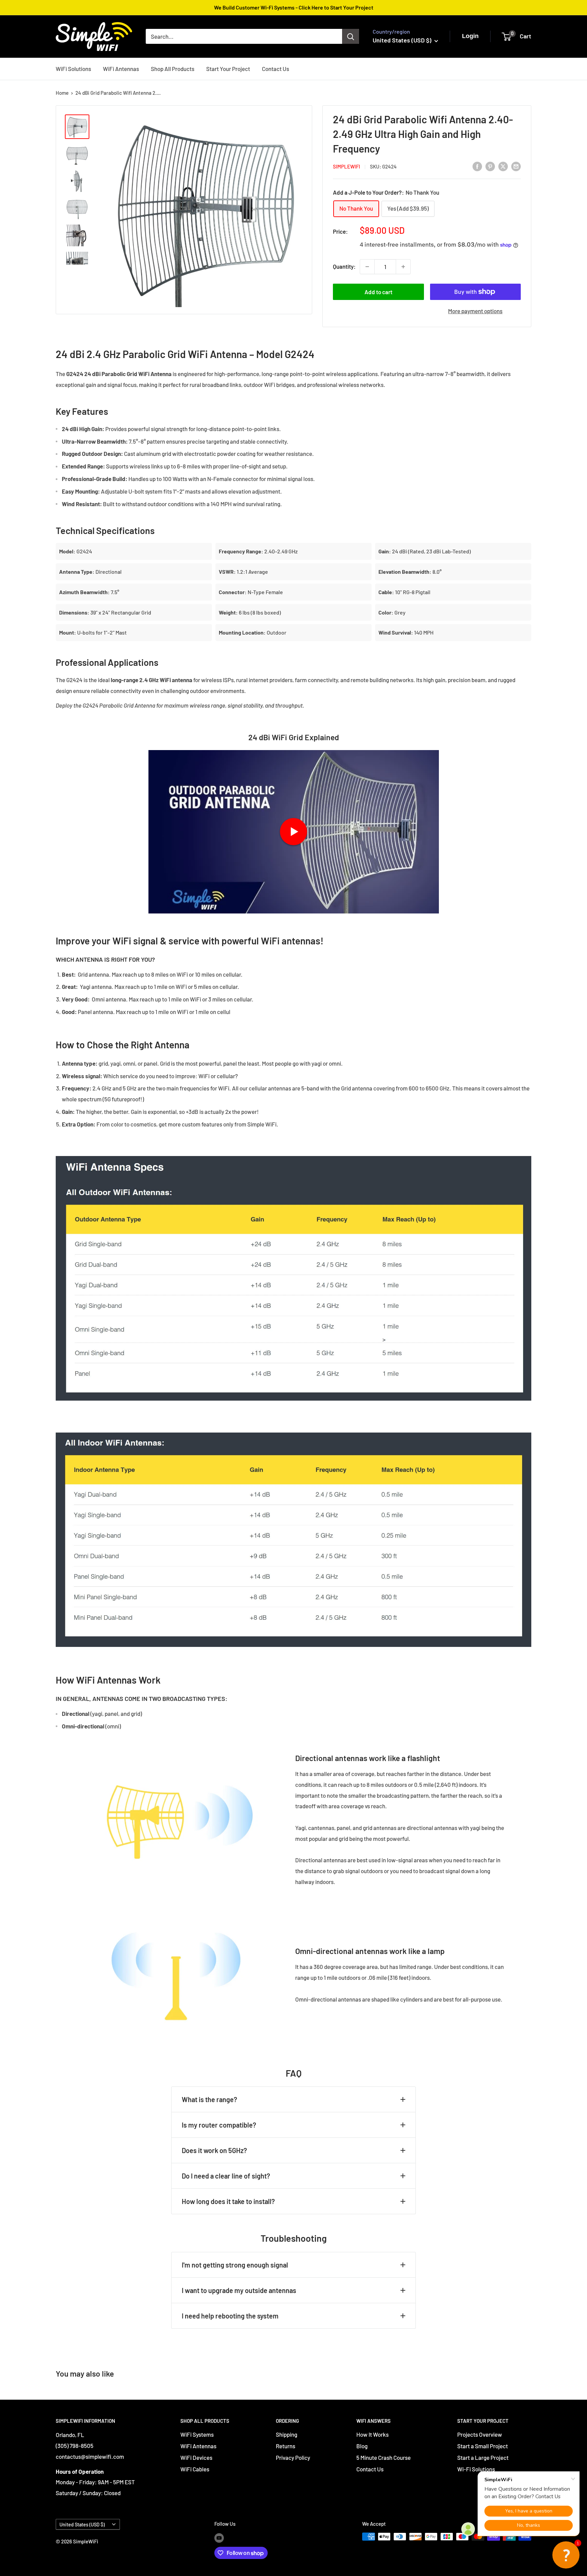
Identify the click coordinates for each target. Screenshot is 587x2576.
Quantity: (344, 266)
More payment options (475, 311)
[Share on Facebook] (477, 166)
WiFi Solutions (73, 68)
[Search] (351, 36)
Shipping (287, 2434)
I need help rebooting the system (230, 2316)
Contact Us (275, 68)
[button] (566, 2555)
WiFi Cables (195, 2469)
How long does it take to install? (228, 2201)
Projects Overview (480, 2434)
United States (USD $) (82, 2525)
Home (62, 93)
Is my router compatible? (219, 2125)
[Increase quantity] (403, 267)
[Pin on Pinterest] (490, 166)
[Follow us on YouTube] (219, 2538)
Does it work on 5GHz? (214, 2150)
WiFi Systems (197, 2434)
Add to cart (378, 292)
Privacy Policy (293, 2457)
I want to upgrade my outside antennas (239, 2290)
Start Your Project (228, 68)
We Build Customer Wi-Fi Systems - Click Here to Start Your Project (294, 7)
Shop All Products (173, 68)
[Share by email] (516, 166)
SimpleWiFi (346, 166)
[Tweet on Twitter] (503, 166)
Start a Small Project (483, 2446)
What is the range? (209, 2099)
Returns (286, 2446)
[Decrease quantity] (367, 267)
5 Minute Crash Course (384, 2457)
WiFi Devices (196, 2457)
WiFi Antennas (121, 68)
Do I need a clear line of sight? (226, 2176)
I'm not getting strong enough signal (235, 2265)
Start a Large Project (483, 2457)
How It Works (372, 2434)
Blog (362, 2446)
